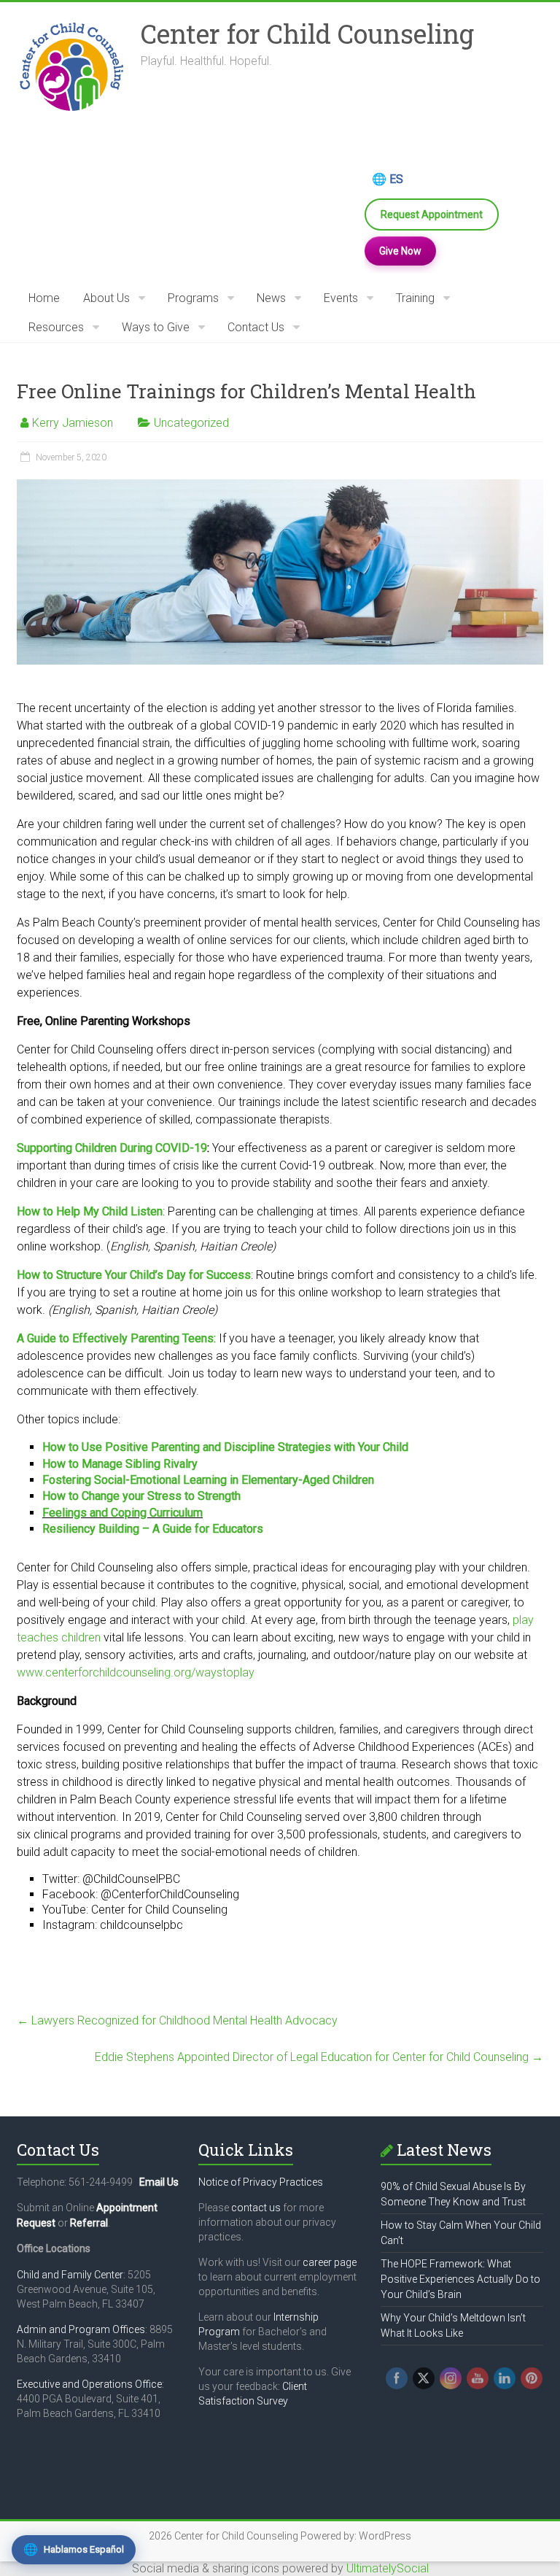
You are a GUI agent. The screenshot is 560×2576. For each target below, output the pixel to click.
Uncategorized (191, 423)
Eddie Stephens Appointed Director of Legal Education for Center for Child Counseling (319, 2057)
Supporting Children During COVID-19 (112, 1148)
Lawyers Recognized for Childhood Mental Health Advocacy (177, 2020)
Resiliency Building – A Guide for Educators (153, 1529)
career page (330, 2262)
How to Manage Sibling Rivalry (120, 1464)
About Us (106, 298)
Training (415, 298)
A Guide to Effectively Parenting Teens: (116, 1338)
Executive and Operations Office (89, 2384)
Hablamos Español (74, 2549)
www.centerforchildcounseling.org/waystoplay (136, 1672)
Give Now (400, 251)
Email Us (159, 2182)
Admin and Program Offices (81, 2329)
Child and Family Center (70, 2275)
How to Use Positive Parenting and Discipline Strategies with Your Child (225, 1447)
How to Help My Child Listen (90, 1211)
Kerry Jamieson (73, 423)
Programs (193, 298)
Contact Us (256, 327)
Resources (56, 327)
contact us (256, 2208)
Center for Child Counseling (307, 34)
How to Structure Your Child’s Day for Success (134, 1275)
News (271, 298)
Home (44, 298)
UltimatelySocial (388, 2568)
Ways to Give (156, 327)
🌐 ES (388, 179)
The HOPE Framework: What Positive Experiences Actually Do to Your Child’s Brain (460, 2279)
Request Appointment (432, 214)
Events (341, 298)
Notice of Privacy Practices (261, 2182)
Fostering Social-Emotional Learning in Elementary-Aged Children (208, 1480)
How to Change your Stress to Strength (141, 1496)
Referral (89, 2223)
